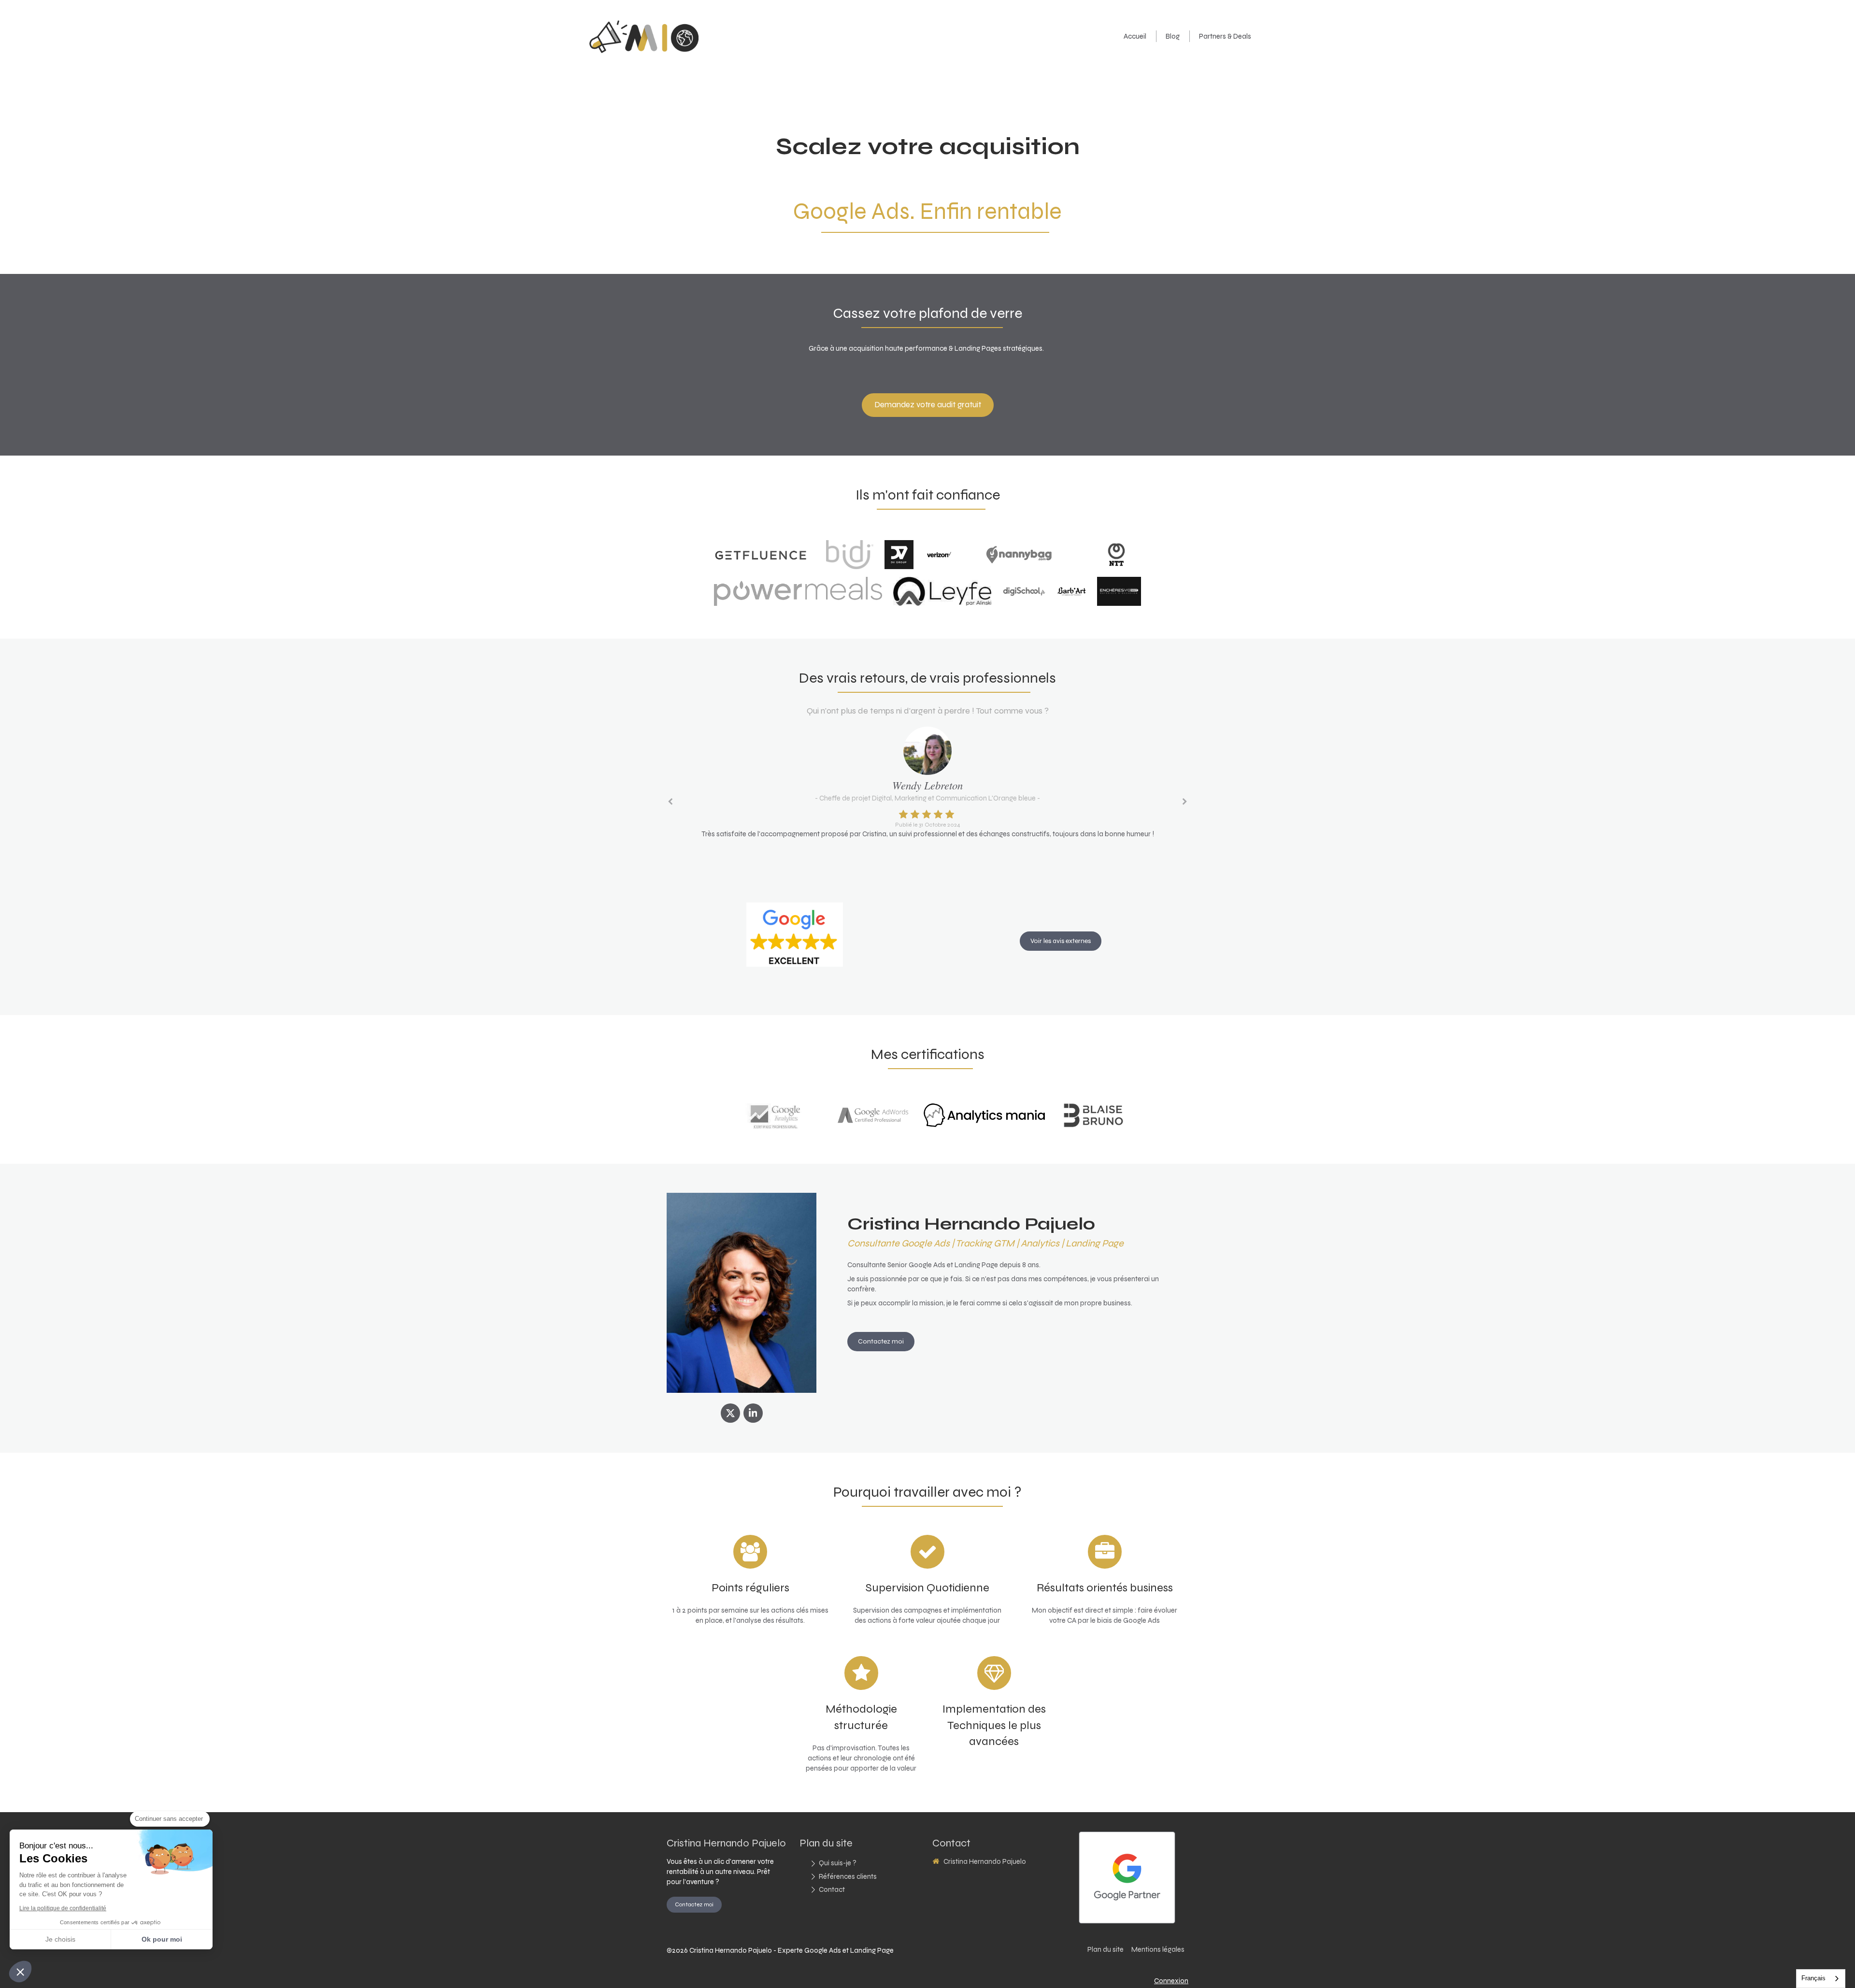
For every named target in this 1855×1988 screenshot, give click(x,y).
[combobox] (1821, 1979)
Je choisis (60, 1939)
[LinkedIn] (753, 1413)
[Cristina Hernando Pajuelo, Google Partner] (1127, 1878)
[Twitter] (730, 1413)
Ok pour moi (162, 1939)
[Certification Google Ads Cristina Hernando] (873, 1115)
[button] (20, 1972)
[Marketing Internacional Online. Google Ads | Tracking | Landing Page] (644, 51)
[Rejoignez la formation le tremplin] (1093, 1115)
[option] (927, 785)
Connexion (1171, 1981)
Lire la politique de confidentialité (63, 1908)
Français (1813, 1978)
